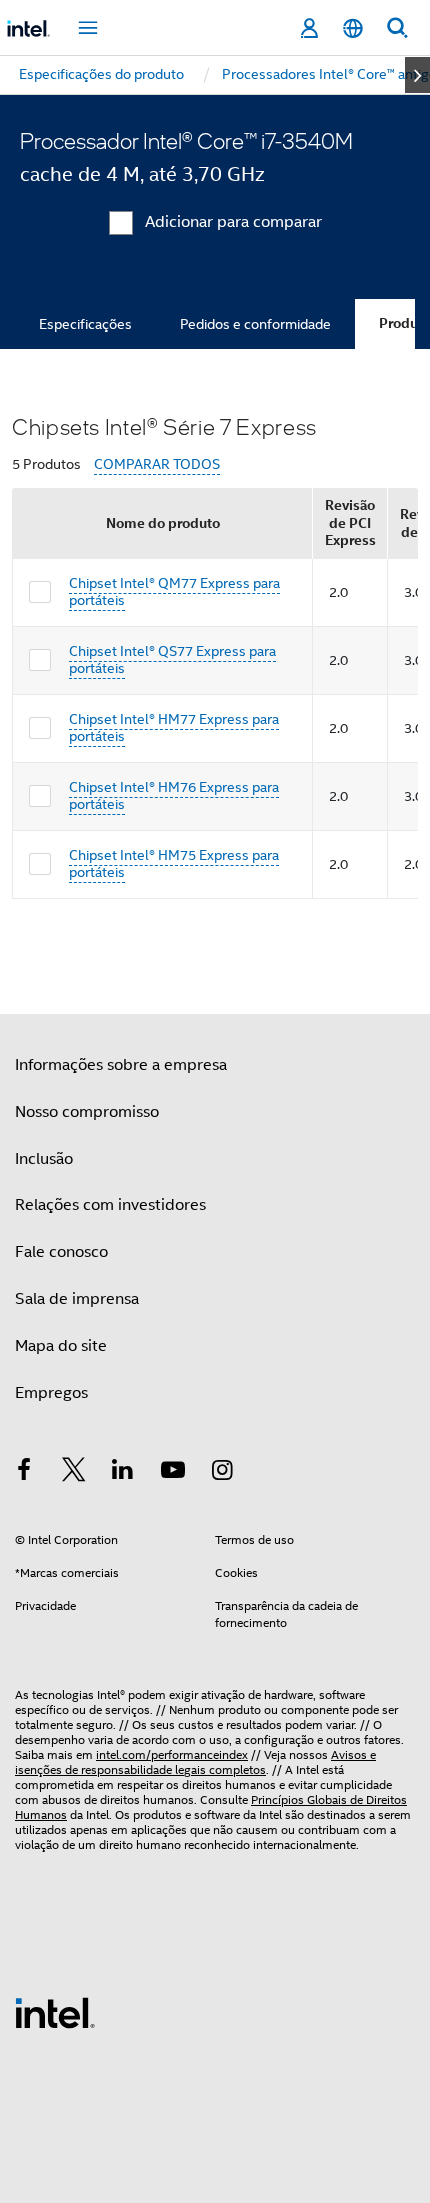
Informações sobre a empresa (121, 1065)
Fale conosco (61, 1252)
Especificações (85, 324)
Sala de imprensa (77, 1299)
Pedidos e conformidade (255, 324)
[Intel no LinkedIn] (123, 1473)
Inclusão (44, 1159)
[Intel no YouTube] (173, 1473)
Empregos (51, 1393)
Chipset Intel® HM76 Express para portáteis (174, 796)
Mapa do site (61, 1346)
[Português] (353, 28)
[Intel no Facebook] (24, 1473)
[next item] (417, 75)
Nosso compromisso (87, 1112)
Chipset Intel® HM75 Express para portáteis (174, 864)
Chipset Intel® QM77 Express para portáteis (174, 592)
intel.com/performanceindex (172, 1754)
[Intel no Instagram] (222, 1473)
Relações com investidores (110, 1205)
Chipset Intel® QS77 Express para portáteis (172, 660)
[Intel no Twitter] (74, 1473)
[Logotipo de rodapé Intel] (55, 2012)
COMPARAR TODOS (157, 464)
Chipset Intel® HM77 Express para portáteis (174, 728)
